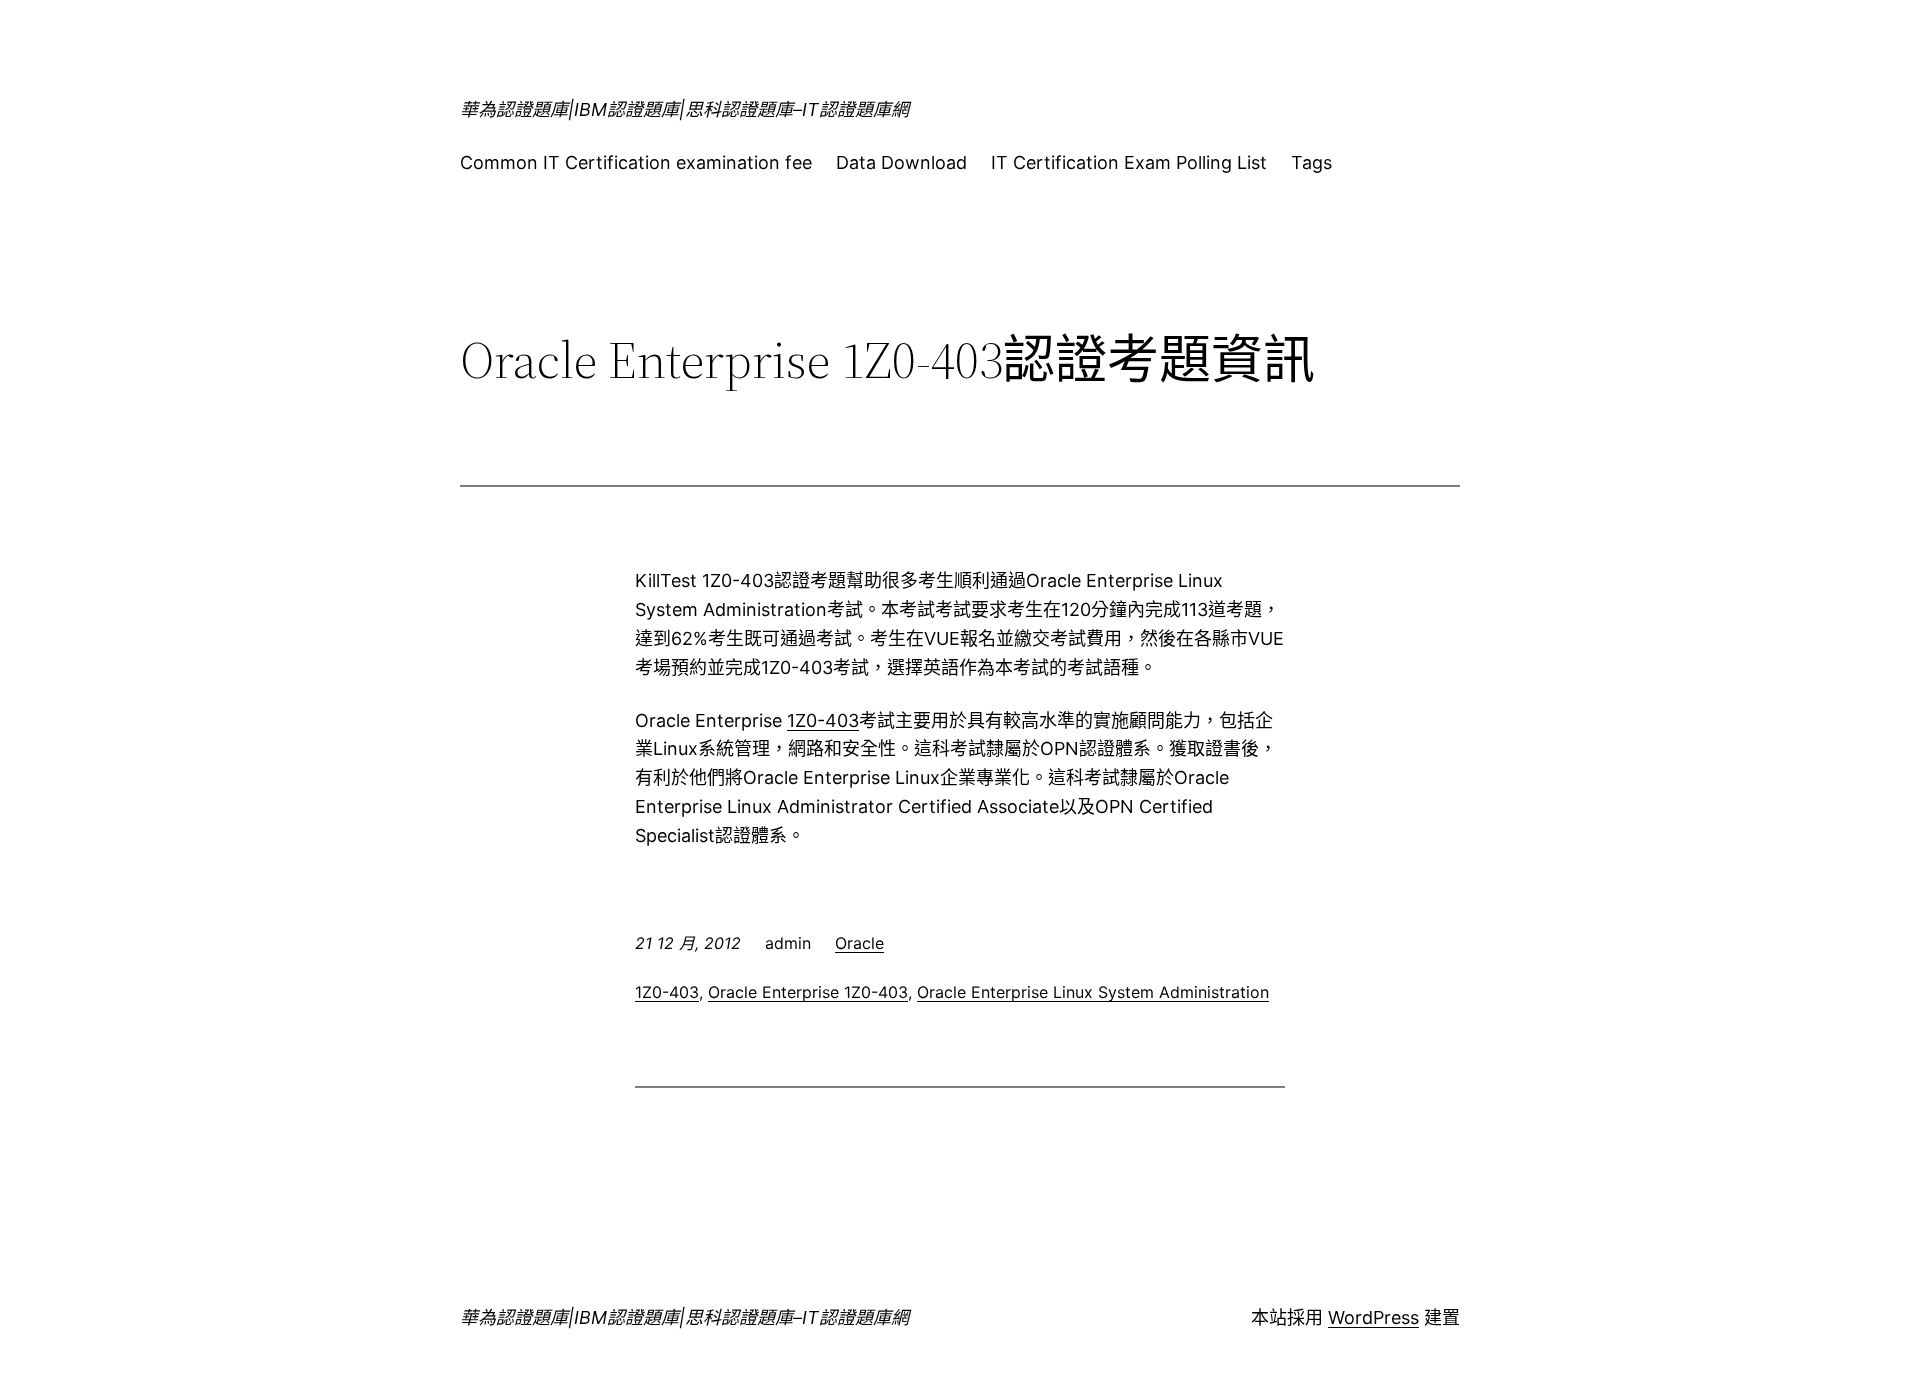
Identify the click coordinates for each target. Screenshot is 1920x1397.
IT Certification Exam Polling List (1129, 162)
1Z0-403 (823, 720)
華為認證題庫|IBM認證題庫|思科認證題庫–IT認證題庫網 (684, 109)
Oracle (859, 943)
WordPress (1373, 1317)
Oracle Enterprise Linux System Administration (1093, 992)
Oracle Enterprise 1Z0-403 (808, 992)
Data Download (901, 162)
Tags (1311, 162)
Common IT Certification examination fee (636, 162)
